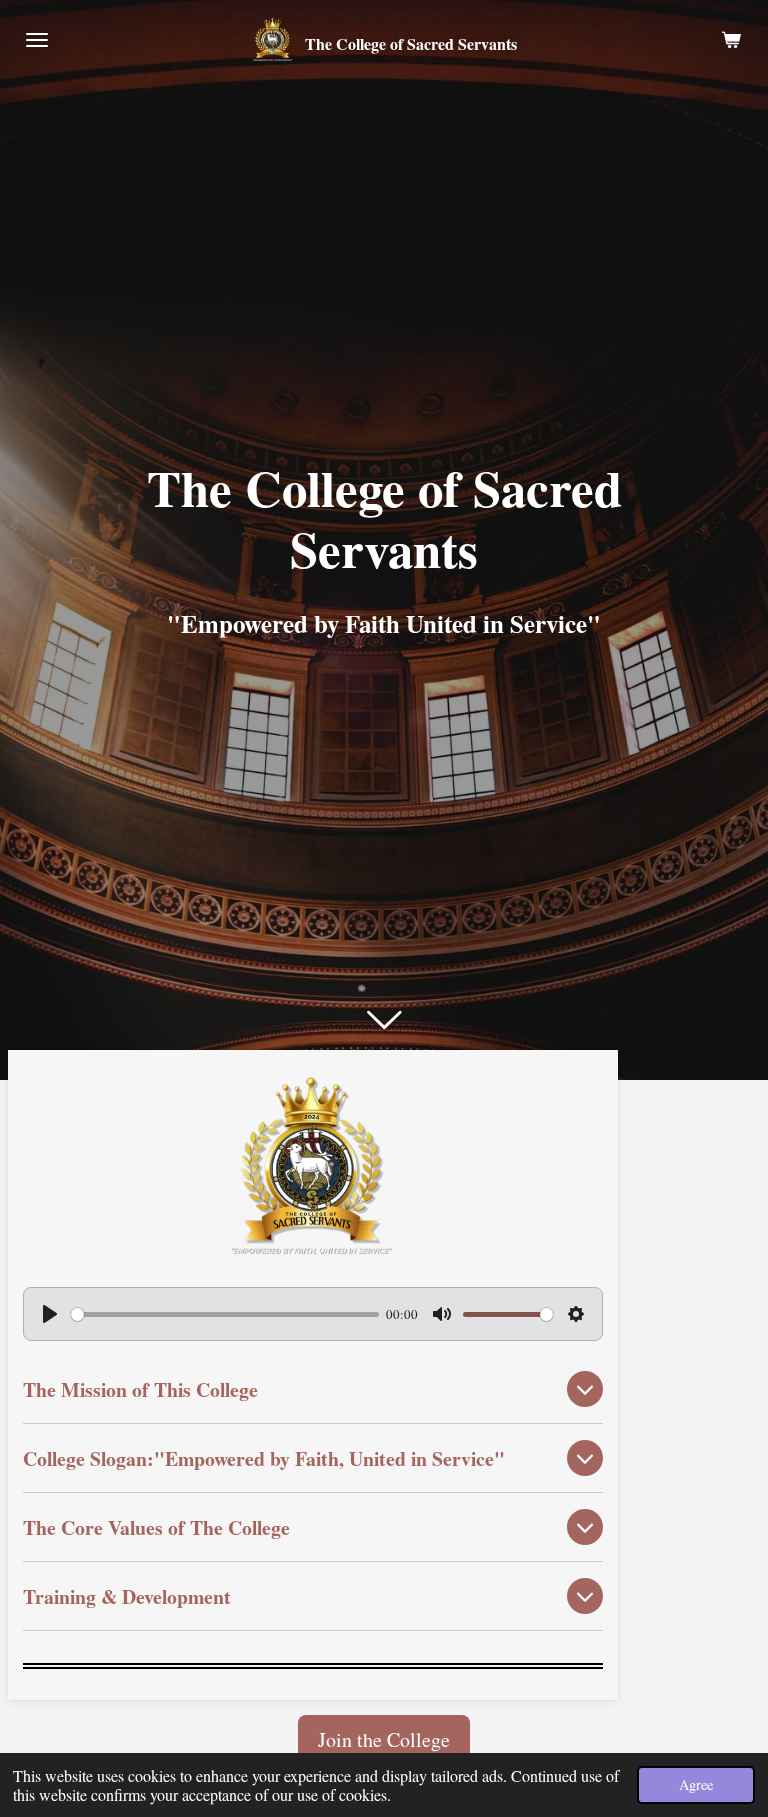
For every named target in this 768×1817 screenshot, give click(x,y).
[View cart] (731, 40)
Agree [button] (696, 1784)
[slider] (225, 1314)
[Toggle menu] (37, 40)
